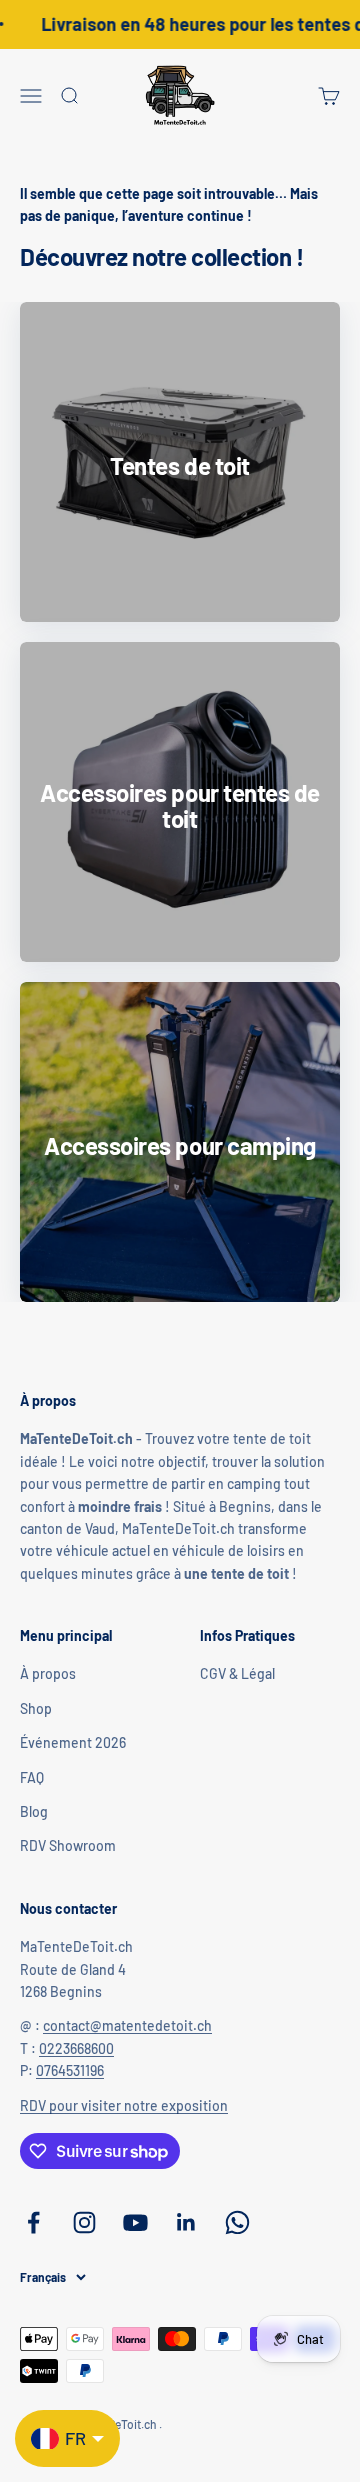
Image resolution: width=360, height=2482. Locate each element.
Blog (34, 1811)
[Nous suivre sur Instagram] (84, 2222)
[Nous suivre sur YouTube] (135, 2222)
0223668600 (76, 2048)
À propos (48, 1673)
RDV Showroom (68, 1845)
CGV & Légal (237, 1673)
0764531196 (70, 2070)
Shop (36, 1708)
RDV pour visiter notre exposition (124, 2105)
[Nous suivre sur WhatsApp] (237, 2222)
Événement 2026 (73, 1742)
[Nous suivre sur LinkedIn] (186, 2222)
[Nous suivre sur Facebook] (33, 2222)
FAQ (32, 1777)
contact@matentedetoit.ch (127, 2025)
